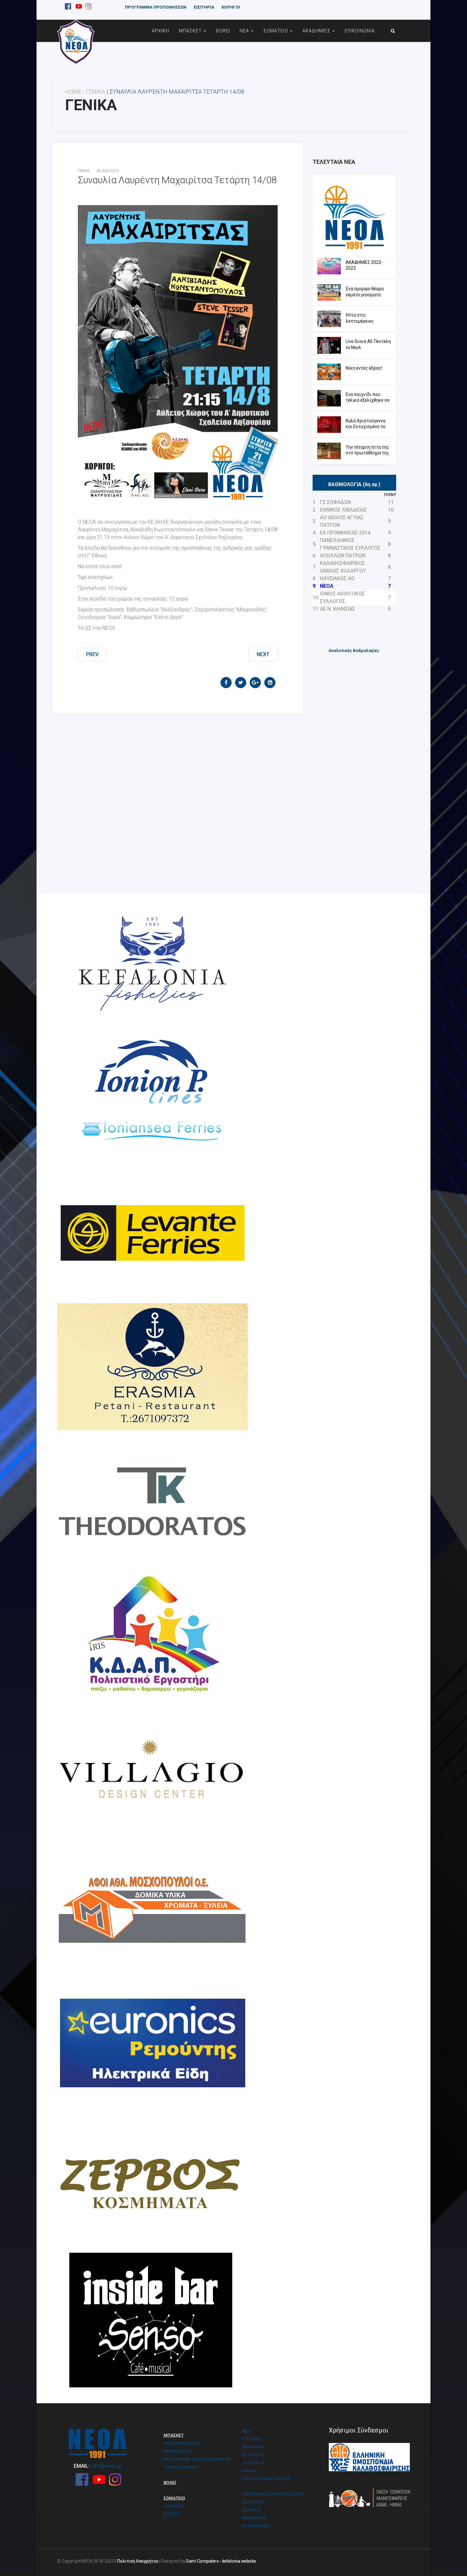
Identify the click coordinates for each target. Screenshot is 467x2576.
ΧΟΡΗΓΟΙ (231, 7)
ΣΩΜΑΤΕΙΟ (276, 31)
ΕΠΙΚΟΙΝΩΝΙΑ (360, 31)
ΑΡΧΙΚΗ (161, 31)
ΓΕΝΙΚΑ (95, 92)
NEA (247, 2431)
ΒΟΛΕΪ (223, 31)
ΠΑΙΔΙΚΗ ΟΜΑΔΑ (180, 2467)
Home (73, 92)
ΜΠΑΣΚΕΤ (190, 31)
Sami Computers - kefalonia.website (221, 2561)
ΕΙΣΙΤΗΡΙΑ (204, 7)
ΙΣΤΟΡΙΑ (172, 2514)
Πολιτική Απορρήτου (138, 2561)
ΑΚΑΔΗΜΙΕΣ (316, 31)
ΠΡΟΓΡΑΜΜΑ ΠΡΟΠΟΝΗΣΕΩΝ (156, 7)
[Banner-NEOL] (354, 216)
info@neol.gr (106, 2466)
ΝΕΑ (244, 31)
